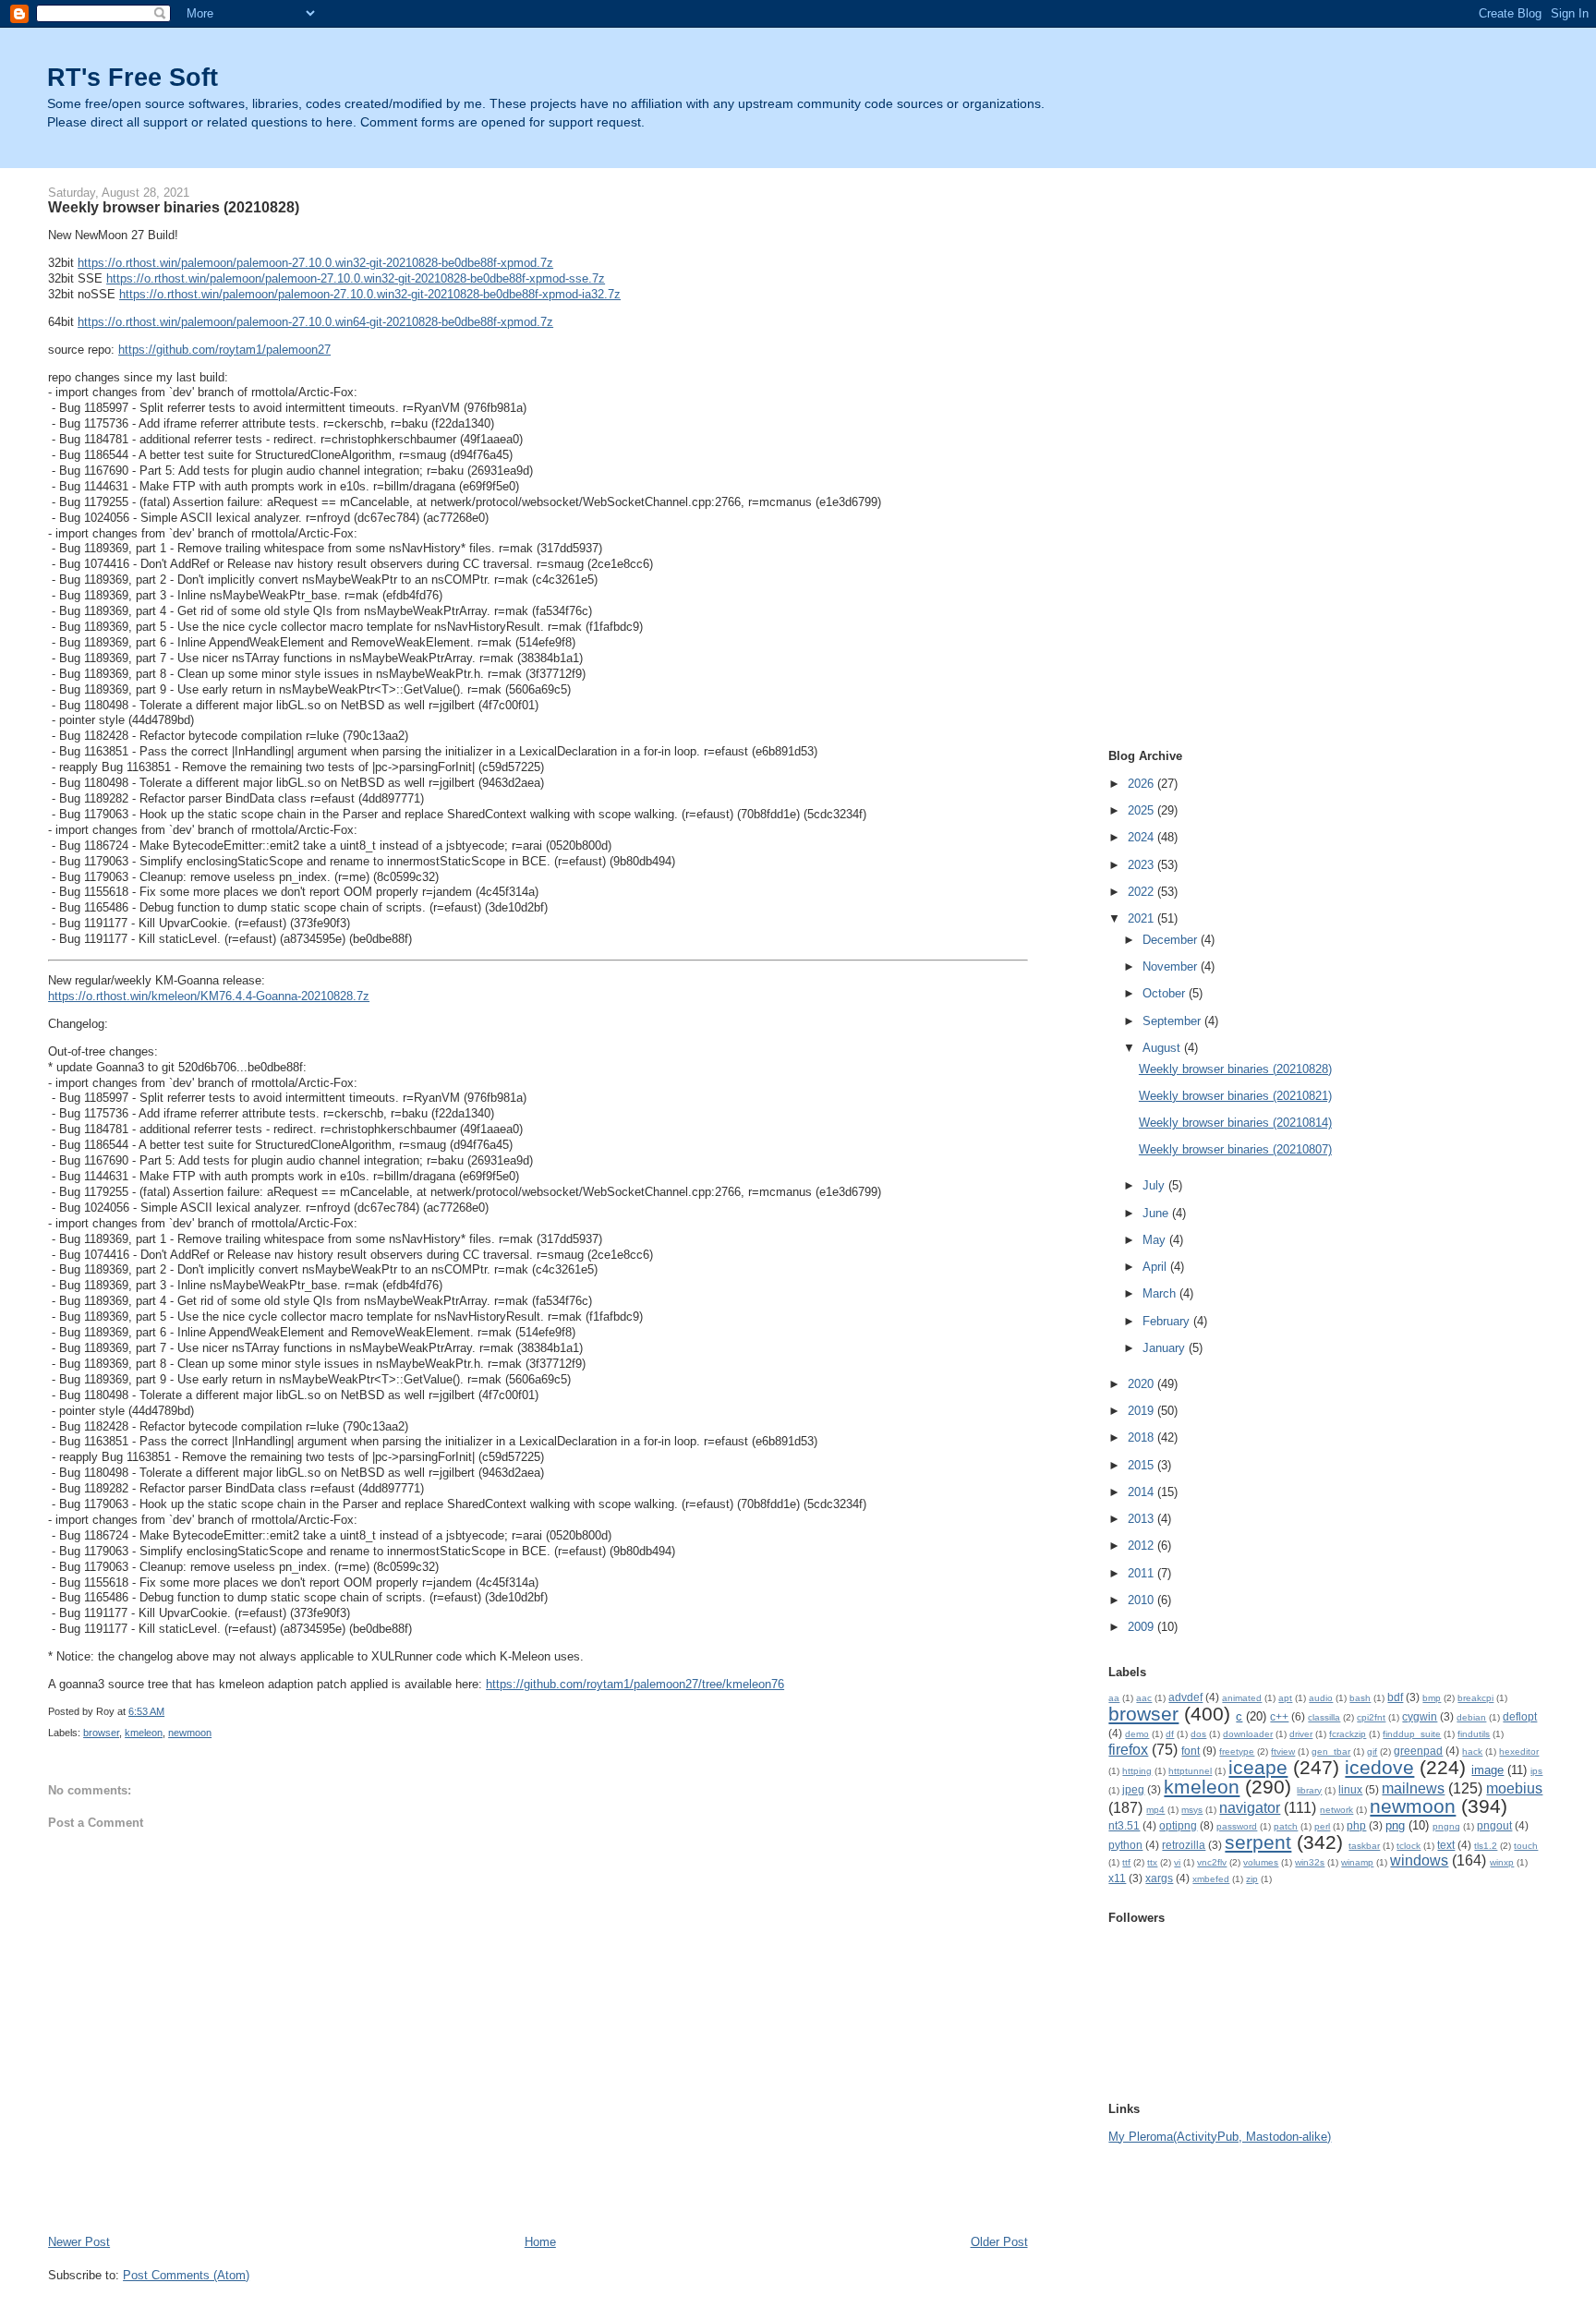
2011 (1143, 1573)
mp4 (1155, 1810)
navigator (1250, 1808)
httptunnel (1190, 1771)
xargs (1159, 1878)
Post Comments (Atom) (186, 2275)
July (1155, 1185)
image (1487, 1770)
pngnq (1446, 1826)
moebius (1514, 1788)
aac (1144, 1698)
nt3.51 (1124, 1825)
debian (1471, 1717)
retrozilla (1184, 1845)
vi (1177, 1862)
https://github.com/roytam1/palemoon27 (224, 350)
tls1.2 (1486, 1846)
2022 (1143, 892)
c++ (1279, 1716)
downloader (1248, 1734)
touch (1526, 1846)
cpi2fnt (1371, 1717)
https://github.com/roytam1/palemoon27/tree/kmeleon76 (635, 1684)
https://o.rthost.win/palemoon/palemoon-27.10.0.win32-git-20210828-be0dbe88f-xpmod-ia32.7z (370, 294)
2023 (1143, 865)
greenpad (1418, 1751)
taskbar (1364, 1846)
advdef (1185, 1697)
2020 (1143, 1384)
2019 (1143, 1411)
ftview (1283, 1751)
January (1166, 1348)
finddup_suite (1412, 1734)
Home (540, 2242)
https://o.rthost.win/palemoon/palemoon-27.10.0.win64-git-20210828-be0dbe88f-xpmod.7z (315, 322)
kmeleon (144, 1733)
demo (1137, 1734)
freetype (1237, 1751)
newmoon (190, 1733)
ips (1536, 1771)
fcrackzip (1348, 1734)
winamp (1357, 1862)
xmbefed (1211, 1879)
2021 (1143, 918)
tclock (1409, 1846)
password (1237, 1826)
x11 (1117, 1878)
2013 (1143, 1519)
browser (101, 1733)
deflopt (1520, 1716)
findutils (1474, 1734)
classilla (1324, 1717)
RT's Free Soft (133, 77)
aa (1114, 1698)
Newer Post (79, 2242)
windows (1419, 1860)
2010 (1143, 1600)
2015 (1143, 1465)
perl (1322, 1826)
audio (1321, 1698)
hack (1472, 1751)
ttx (1152, 1862)
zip (1252, 1879)
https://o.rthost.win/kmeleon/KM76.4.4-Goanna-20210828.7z (209, 996)
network (1336, 1810)
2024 (1143, 837)
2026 (1143, 784)
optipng (1178, 1825)
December (1172, 940)
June (1157, 1213)
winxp (1502, 1862)
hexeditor (1519, 1751)
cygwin (1420, 1716)
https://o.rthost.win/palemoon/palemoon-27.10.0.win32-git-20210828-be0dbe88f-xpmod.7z (315, 263)
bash (1360, 1698)
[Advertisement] (1182, 445)
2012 (1143, 1546)
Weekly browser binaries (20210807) (1235, 1149)
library (1309, 1790)
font (1191, 1751)
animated (1242, 1698)
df (1170, 1734)
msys (1192, 1810)
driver (1301, 1734)
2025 (1143, 810)
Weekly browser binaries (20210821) (1235, 1096)
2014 (1143, 1492)
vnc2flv (1212, 1862)
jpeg (1133, 1789)
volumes (1261, 1862)
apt (1285, 1698)
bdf (1395, 1697)
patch (1286, 1826)
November (1172, 966)
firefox (1128, 1750)
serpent (1258, 1842)
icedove (1379, 1767)
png (1395, 1825)
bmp (1432, 1698)
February (1168, 1321)
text (1446, 1845)
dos (1198, 1734)
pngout (1494, 1825)
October (1166, 993)
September (1173, 1021)
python (1125, 1845)
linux (1350, 1789)
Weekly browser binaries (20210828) (1235, 1069)
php (1356, 1825)
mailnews (1413, 1788)
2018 (1143, 1437)
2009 (1143, 1627)
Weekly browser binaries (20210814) (1235, 1123)
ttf (1126, 1862)
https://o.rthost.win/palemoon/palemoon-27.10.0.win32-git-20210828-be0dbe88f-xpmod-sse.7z (356, 278)
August (1163, 1048)
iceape (1258, 1767)
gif (1372, 1751)
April (1156, 1267)
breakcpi (1475, 1698)
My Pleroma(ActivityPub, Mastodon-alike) (1220, 2137)
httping (1137, 1771)
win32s (1310, 1862)
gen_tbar (1331, 1751)
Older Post (999, 2242)
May (1156, 1240)
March (1161, 1293)
